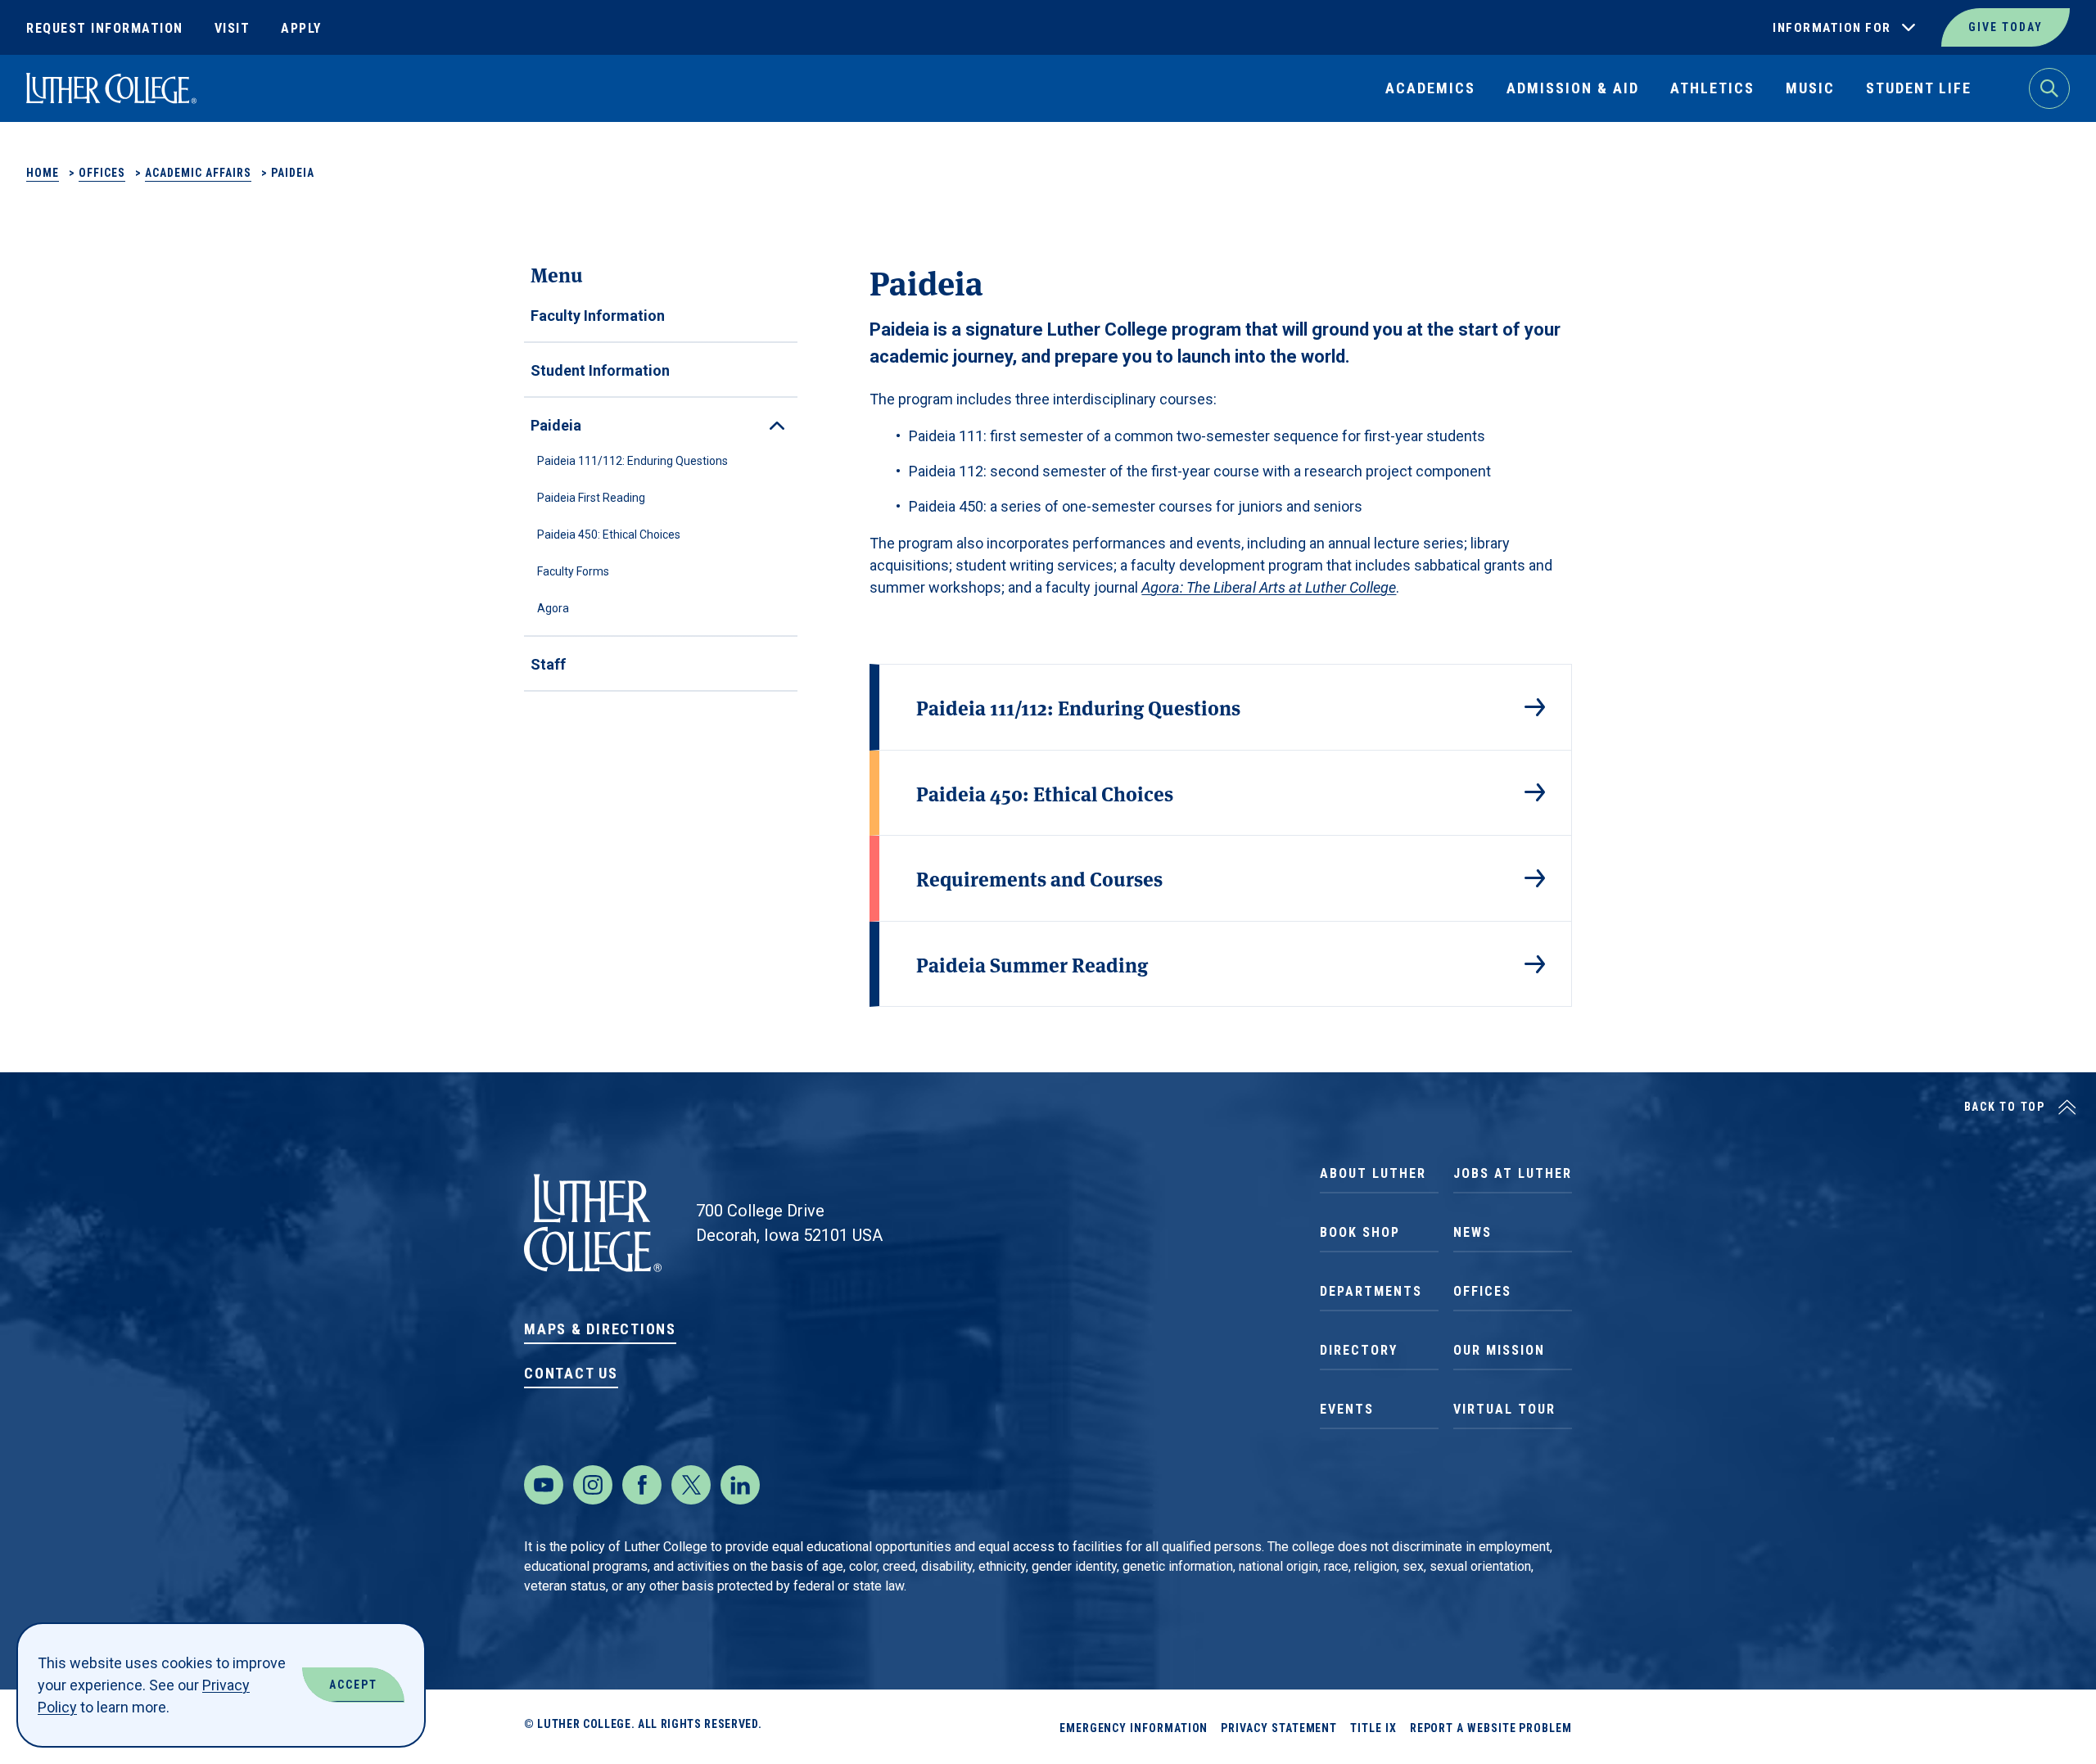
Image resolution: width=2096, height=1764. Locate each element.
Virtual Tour (1504, 1409)
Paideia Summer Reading (1032, 964)
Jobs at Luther (1513, 1173)
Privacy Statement (1279, 1728)
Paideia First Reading (591, 498)
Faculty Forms (573, 571)
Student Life (1919, 88)
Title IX (1373, 1728)
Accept (353, 1685)
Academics (1430, 88)
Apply (301, 28)
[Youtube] (544, 1485)
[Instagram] (593, 1485)
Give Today (2006, 27)
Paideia (556, 425)
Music (1810, 88)
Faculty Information (598, 316)
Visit (233, 28)
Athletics (1712, 88)
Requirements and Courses (1039, 878)
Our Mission (1499, 1350)
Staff (548, 664)
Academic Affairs (198, 173)
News (1473, 1232)
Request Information (105, 28)
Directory (1359, 1350)
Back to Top (2005, 1107)
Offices (102, 173)
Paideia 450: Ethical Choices (609, 535)
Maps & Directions (600, 1329)
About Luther (1373, 1173)
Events (1347, 1409)
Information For (1832, 28)
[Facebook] (642, 1485)
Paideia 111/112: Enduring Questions (632, 461)
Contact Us (571, 1373)
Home (43, 173)
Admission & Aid (1573, 88)
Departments (1371, 1291)
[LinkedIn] (740, 1485)
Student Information (600, 370)
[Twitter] (691, 1485)
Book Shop (1360, 1232)
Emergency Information (1134, 1728)
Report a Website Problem (1491, 1728)
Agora (553, 608)
